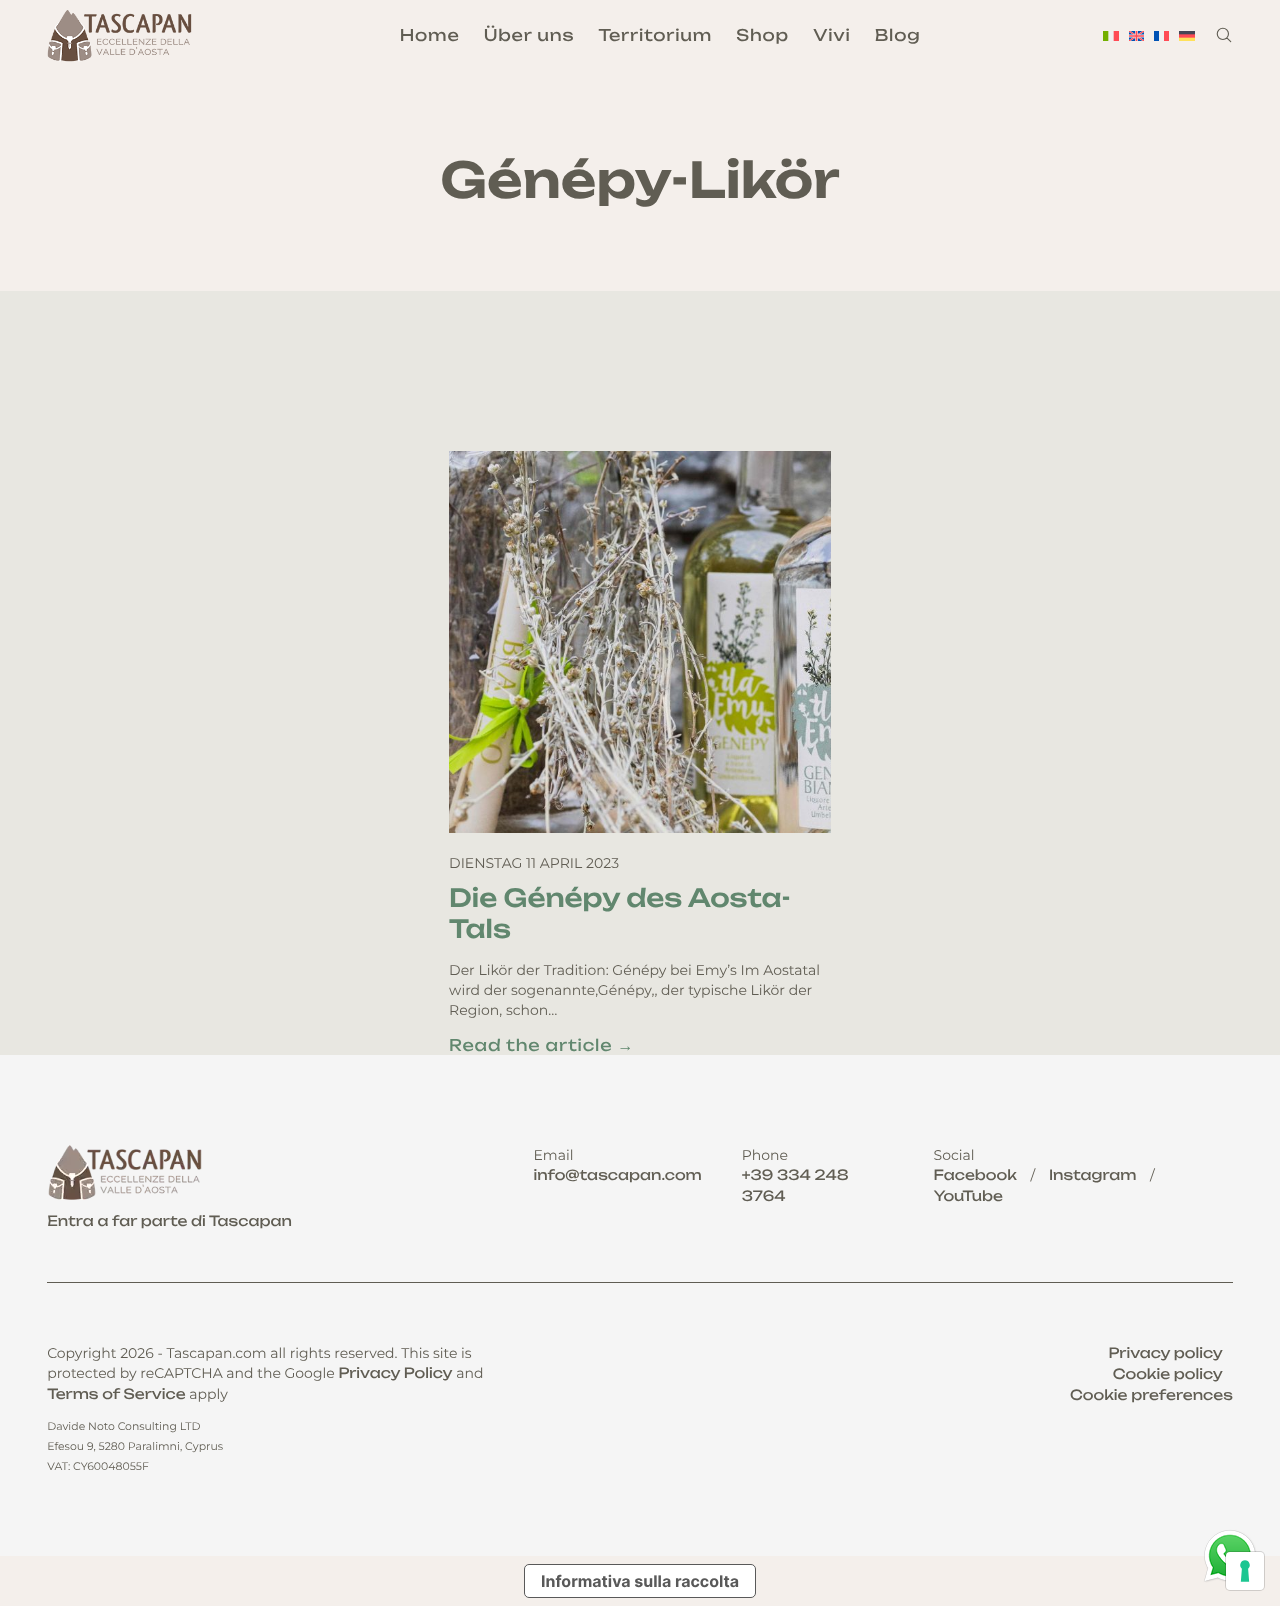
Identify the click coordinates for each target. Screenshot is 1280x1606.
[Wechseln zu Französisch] (1161, 36)
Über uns (529, 35)
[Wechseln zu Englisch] (1136, 36)
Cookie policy (1168, 1374)
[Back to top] (1232, 1488)
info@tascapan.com (617, 1175)
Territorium (656, 35)
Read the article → (541, 1045)
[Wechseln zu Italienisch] (1110, 36)
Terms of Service (116, 1394)
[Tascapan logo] (122, 36)
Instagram (1093, 1175)
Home (430, 35)
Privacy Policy (395, 1373)
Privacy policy (1165, 1353)
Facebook (975, 1175)
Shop (762, 35)
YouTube (968, 1196)
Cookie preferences (1151, 1395)
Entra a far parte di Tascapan (169, 1221)
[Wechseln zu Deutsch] (1186, 36)
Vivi (831, 35)
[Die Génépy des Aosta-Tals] (640, 642)
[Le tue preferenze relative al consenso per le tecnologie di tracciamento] (1245, 1571)
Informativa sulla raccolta (640, 1581)
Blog (898, 35)
